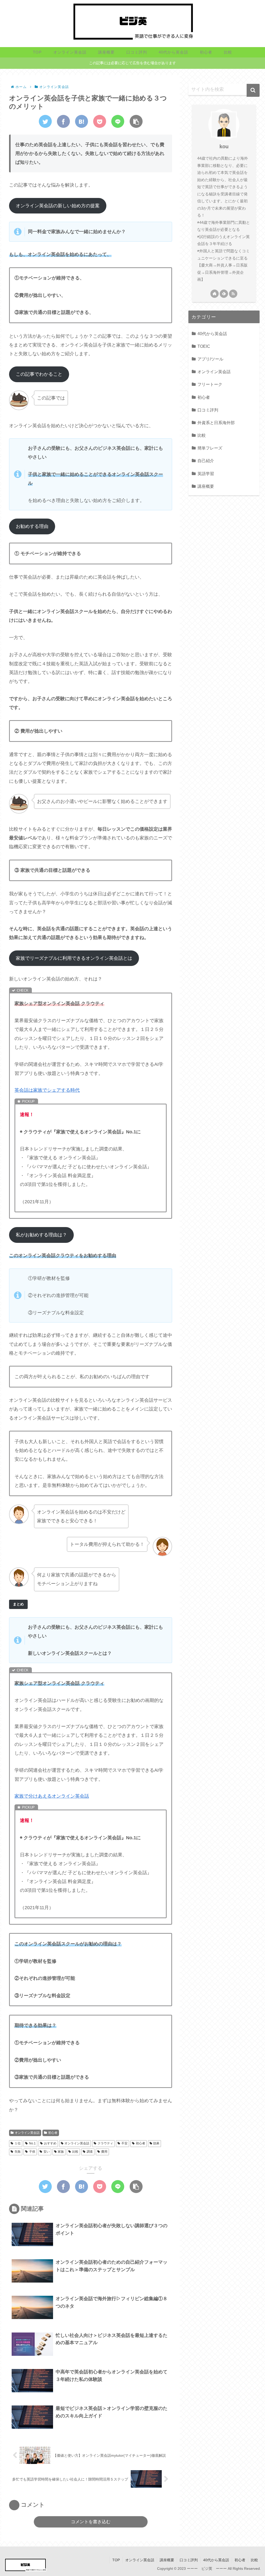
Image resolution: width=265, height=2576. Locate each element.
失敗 (18, 2152)
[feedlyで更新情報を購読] (224, 294)
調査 (90, 2152)
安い (47, 2152)
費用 (104, 2152)
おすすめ (50, 2143)
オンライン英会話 (27, 2133)
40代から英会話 (212, 334)
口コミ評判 (208, 410)
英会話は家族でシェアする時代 (47, 1090)
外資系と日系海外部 (216, 423)
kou (224, 146)
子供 (32, 2152)
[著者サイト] (215, 294)
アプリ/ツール (210, 359)
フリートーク (210, 384)
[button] (253, 90)
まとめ (18, 1604)
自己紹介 (206, 461)
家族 (61, 2152)
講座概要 (206, 486)
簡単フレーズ (210, 448)
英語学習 (206, 474)
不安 (124, 2143)
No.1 (32, 2143)
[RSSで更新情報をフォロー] (233, 294)
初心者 (53, 2133)
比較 (75, 2152)
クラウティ (105, 2143)
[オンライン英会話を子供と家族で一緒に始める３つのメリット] (82, 121)
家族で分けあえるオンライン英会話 (52, 1796)
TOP (116, 2560)
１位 (18, 2143)
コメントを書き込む (91, 2522)
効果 (156, 2143)
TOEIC (204, 346)
